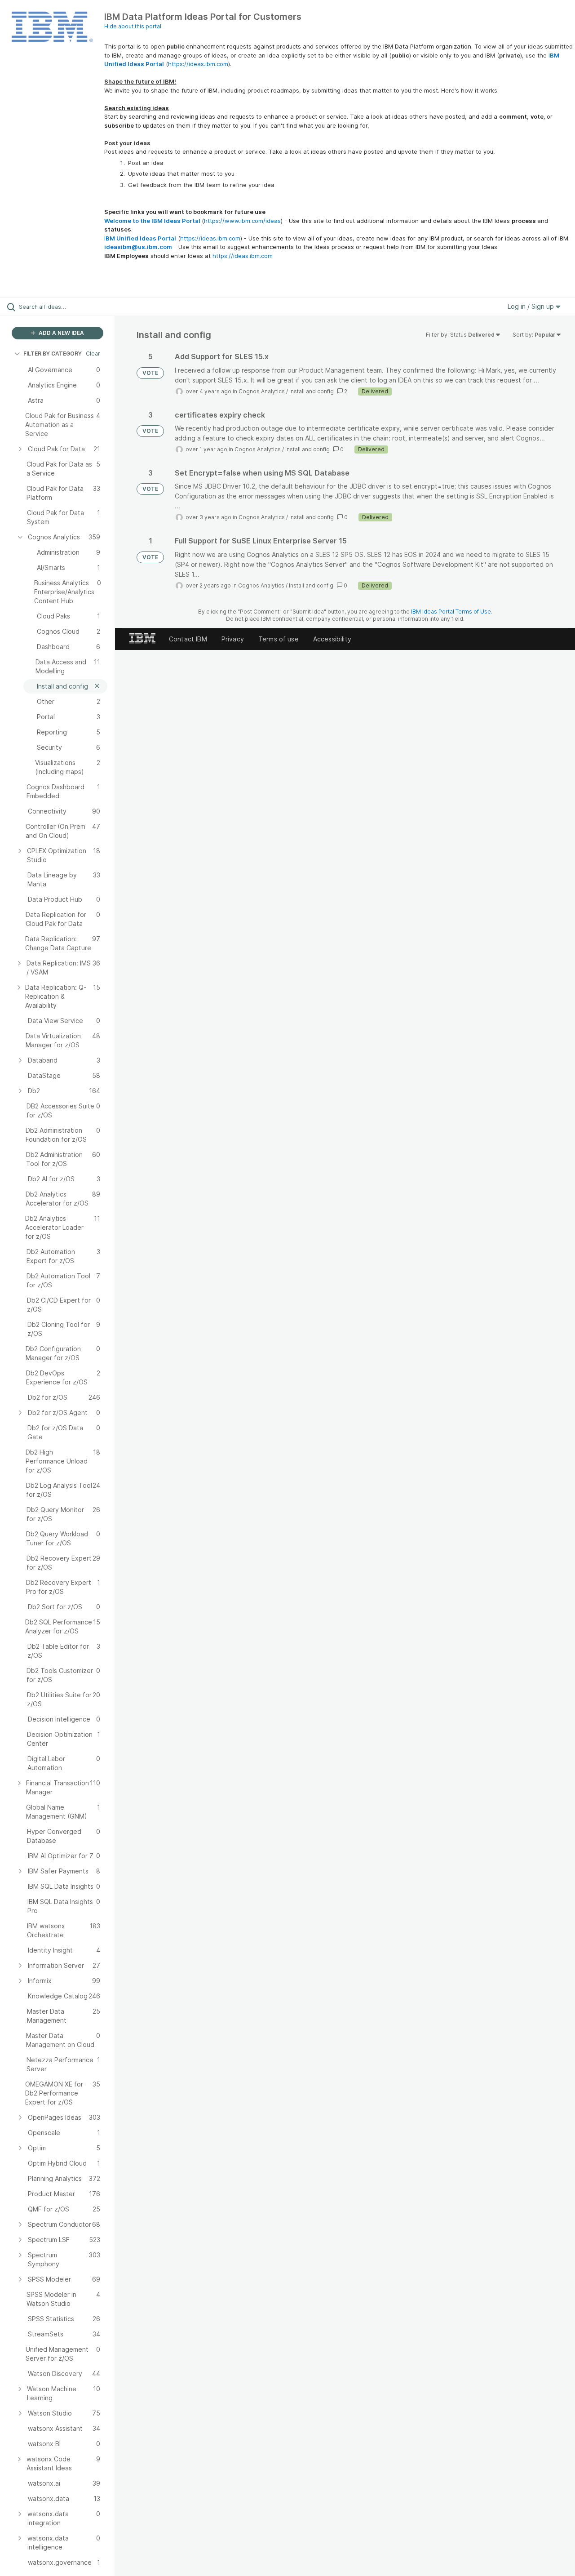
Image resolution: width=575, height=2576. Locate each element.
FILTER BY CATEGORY (53, 354)
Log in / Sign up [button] (532, 306)
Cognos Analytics (262, 391)
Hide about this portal (133, 26)
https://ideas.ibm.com (198, 64)
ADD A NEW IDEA (61, 333)
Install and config (312, 391)
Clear (93, 354)
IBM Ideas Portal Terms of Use (451, 612)
